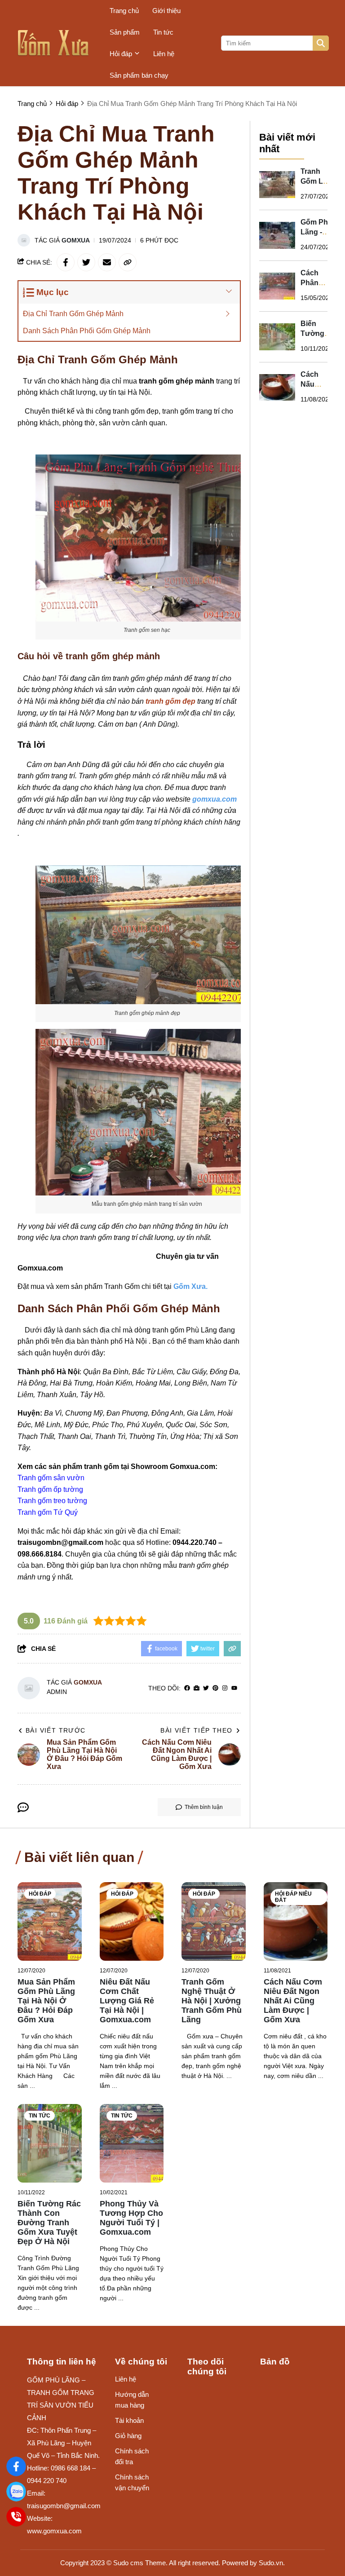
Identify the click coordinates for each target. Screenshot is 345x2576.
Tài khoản (129, 2420)
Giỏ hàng (128, 2436)
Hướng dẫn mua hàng (132, 2400)
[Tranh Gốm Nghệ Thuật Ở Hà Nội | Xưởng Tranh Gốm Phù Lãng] (214, 1921)
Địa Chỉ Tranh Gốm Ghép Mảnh (73, 314)
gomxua (76, 240)
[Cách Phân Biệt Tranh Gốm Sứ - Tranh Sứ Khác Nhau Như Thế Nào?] (277, 286)
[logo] (53, 43)
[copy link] (128, 262)
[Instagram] (225, 1688)
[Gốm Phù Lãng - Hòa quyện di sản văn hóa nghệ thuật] (277, 235)
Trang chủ (124, 11)
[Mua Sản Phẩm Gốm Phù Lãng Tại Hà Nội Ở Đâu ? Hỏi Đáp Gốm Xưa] (50, 1921)
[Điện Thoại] (16, 2517)
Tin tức (163, 32)
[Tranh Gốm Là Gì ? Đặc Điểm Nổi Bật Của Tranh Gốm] (277, 185)
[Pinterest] (215, 1688)
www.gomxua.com (54, 2531)
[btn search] (321, 43)
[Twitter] (206, 1688)
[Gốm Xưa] (16, 2466)
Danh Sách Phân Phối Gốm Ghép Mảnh (87, 331)
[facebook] (187, 1688)
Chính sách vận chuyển (132, 2482)
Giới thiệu (166, 11)
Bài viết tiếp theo (196, 1730)
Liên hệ (164, 54)
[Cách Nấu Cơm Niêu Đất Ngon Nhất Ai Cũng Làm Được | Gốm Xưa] (277, 388)
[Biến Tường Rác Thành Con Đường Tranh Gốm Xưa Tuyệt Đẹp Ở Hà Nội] (277, 337)
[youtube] (234, 1688)
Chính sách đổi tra (132, 2456)
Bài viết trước (56, 1730)
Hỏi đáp (121, 54)
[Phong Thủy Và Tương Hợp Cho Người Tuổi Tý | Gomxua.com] (132, 2143)
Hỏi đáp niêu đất (293, 1897)
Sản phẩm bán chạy (139, 75)
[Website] (197, 1688)
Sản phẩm (125, 32)
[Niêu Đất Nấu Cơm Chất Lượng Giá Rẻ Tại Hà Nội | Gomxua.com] (132, 1921)
